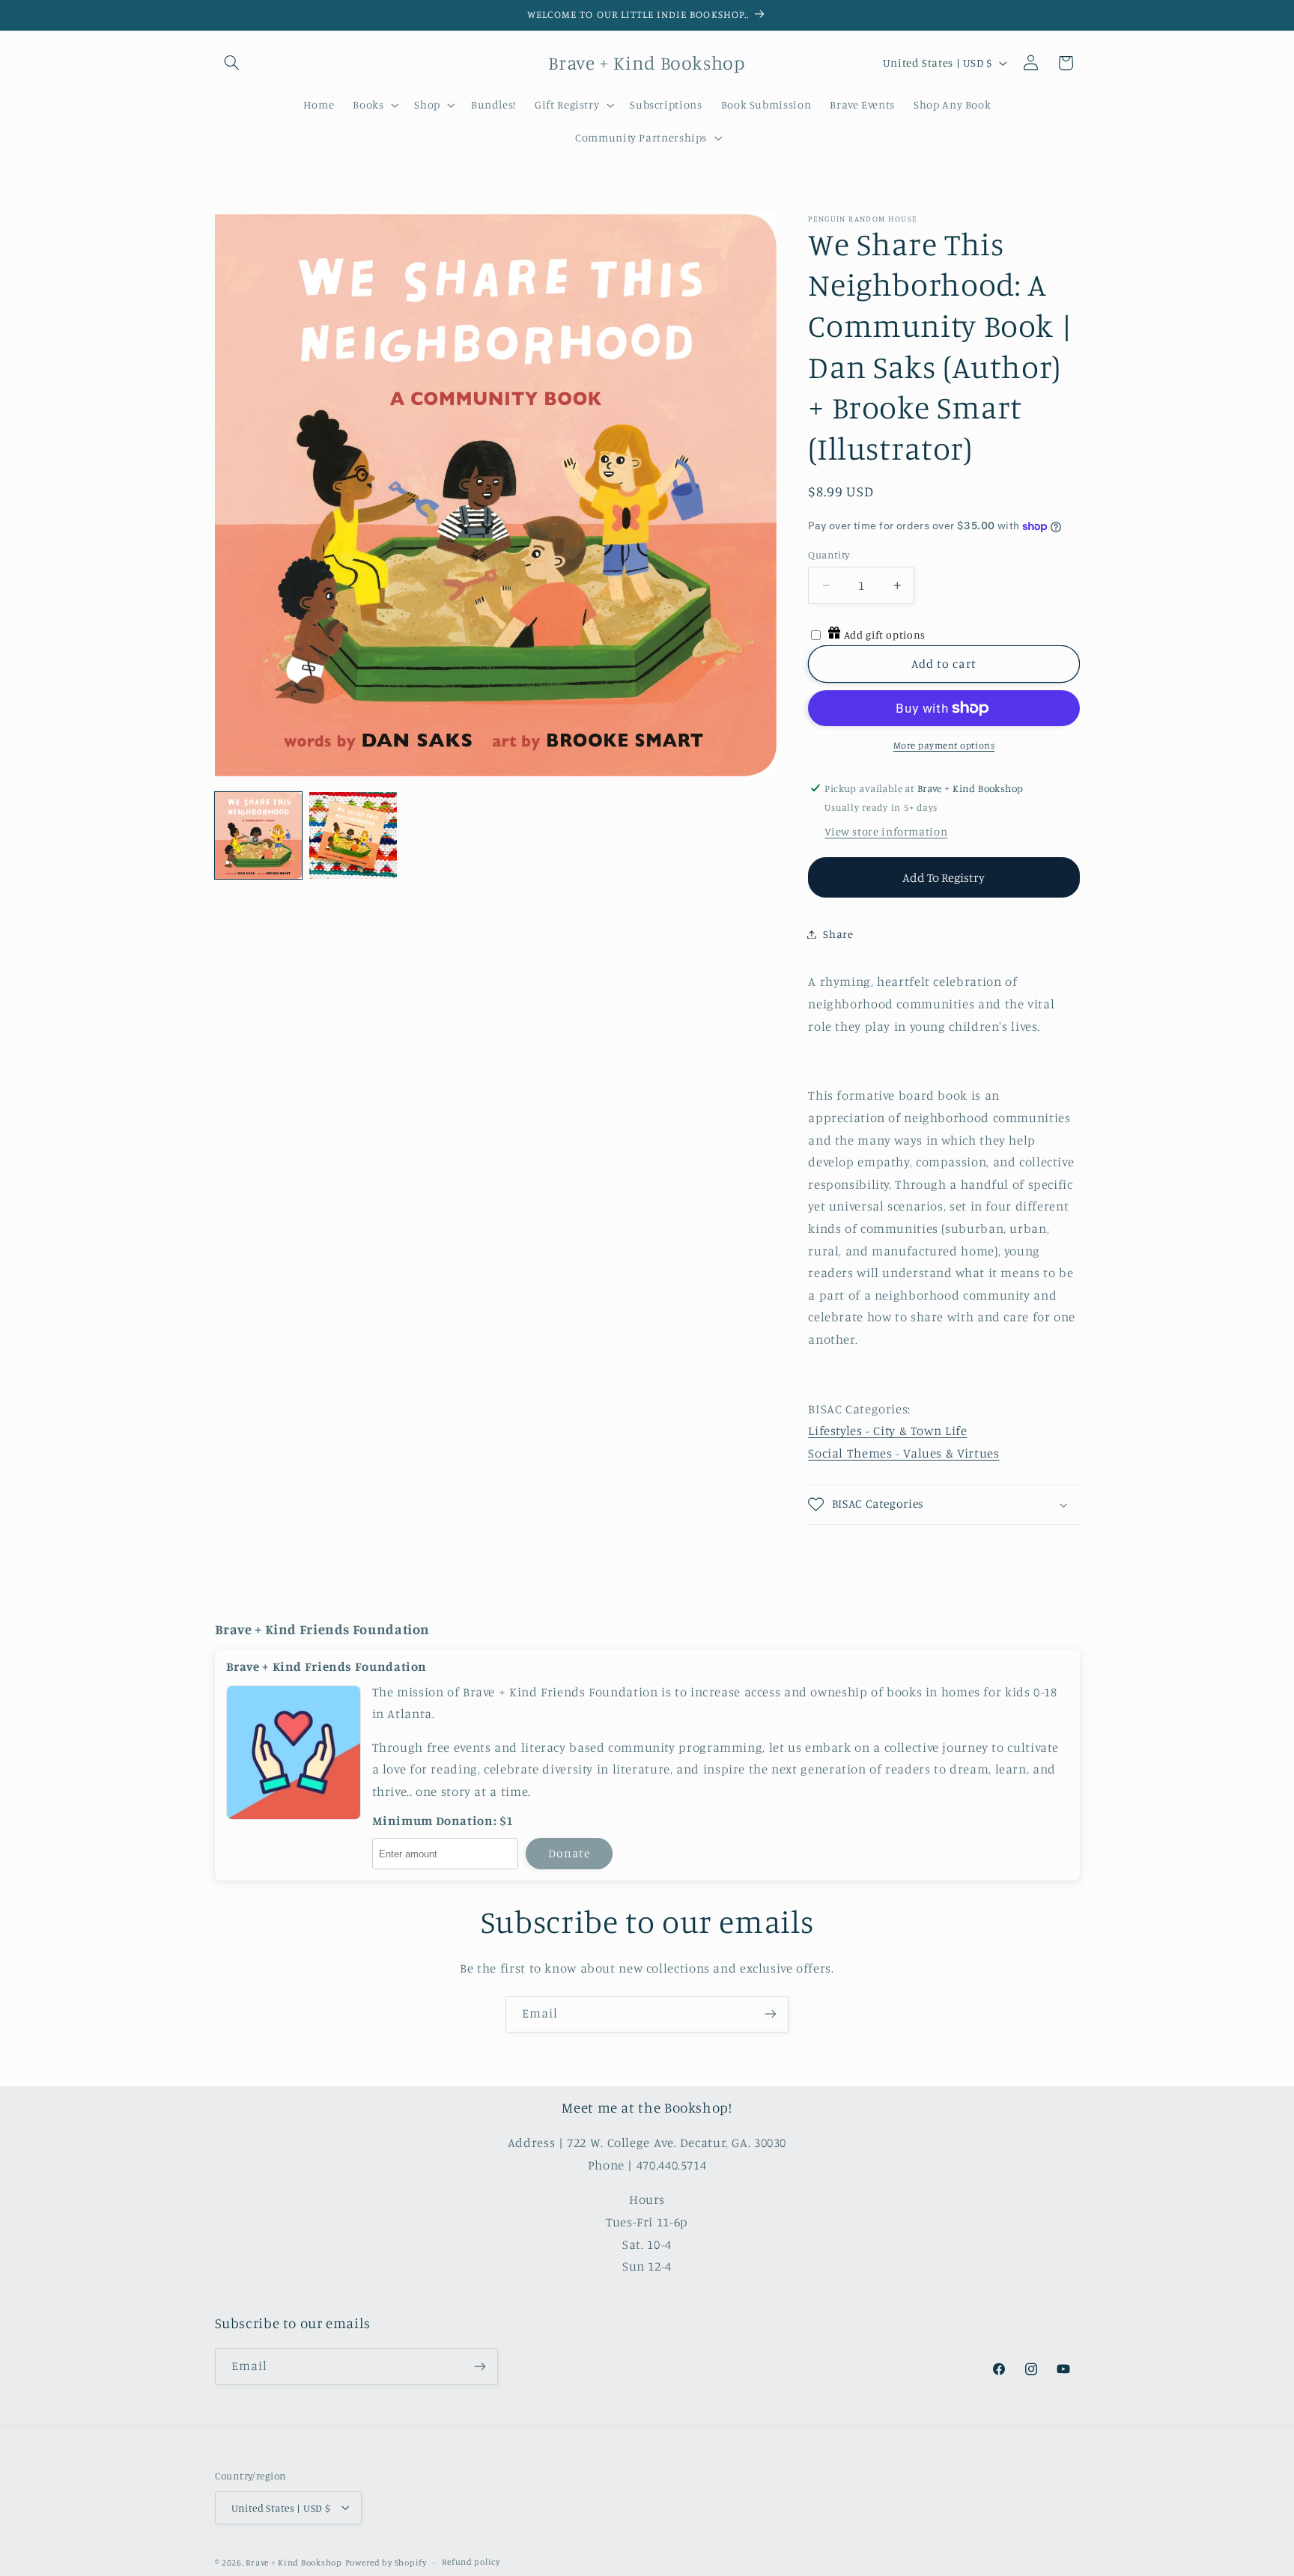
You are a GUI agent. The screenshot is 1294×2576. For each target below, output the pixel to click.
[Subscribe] (771, 2014)
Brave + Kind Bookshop (294, 2562)
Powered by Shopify (386, 2562)
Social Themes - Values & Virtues (903, 1453)
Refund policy (471, 2562)
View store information (886, 831)
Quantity (829, 555)
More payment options (944, 745)
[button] (232, 63)
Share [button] (838, 934)
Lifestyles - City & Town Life (887, 1431)
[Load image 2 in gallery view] (353, 835)
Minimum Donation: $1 (443, 1821)
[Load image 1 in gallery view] (258, 835)
